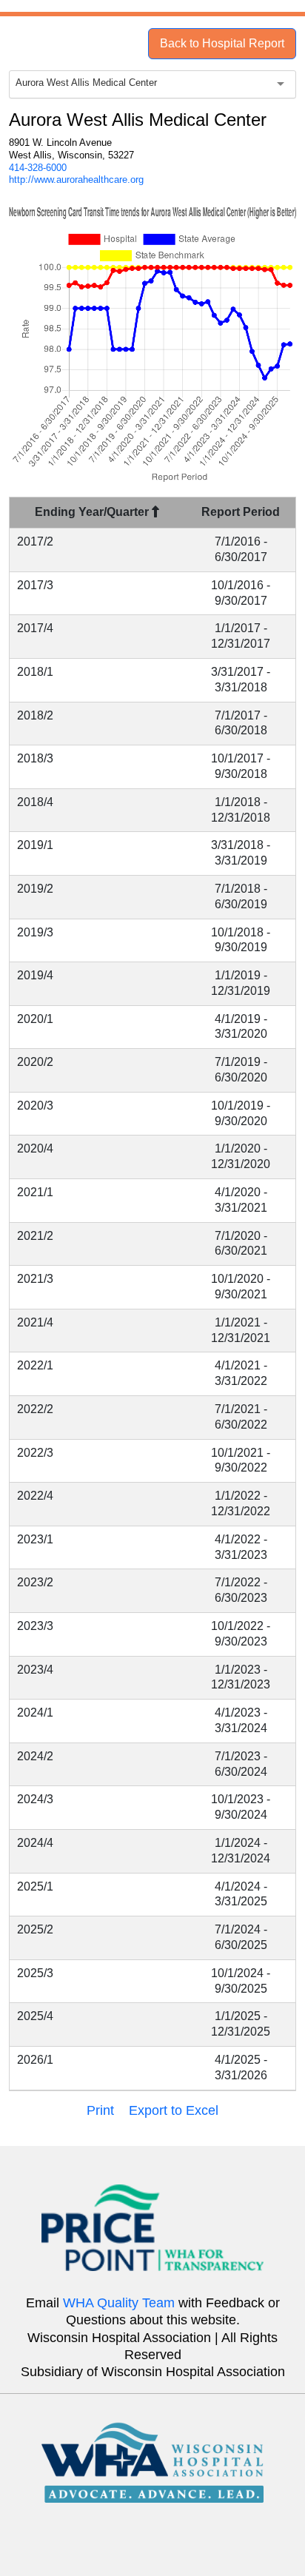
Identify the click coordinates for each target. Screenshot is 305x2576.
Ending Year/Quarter (93, 512)
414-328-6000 (38, 168)
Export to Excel (174, 2110)
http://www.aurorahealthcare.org (76, 180)
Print (100, 2110)
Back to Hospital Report (222, 43)
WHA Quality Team (119, 2303)
